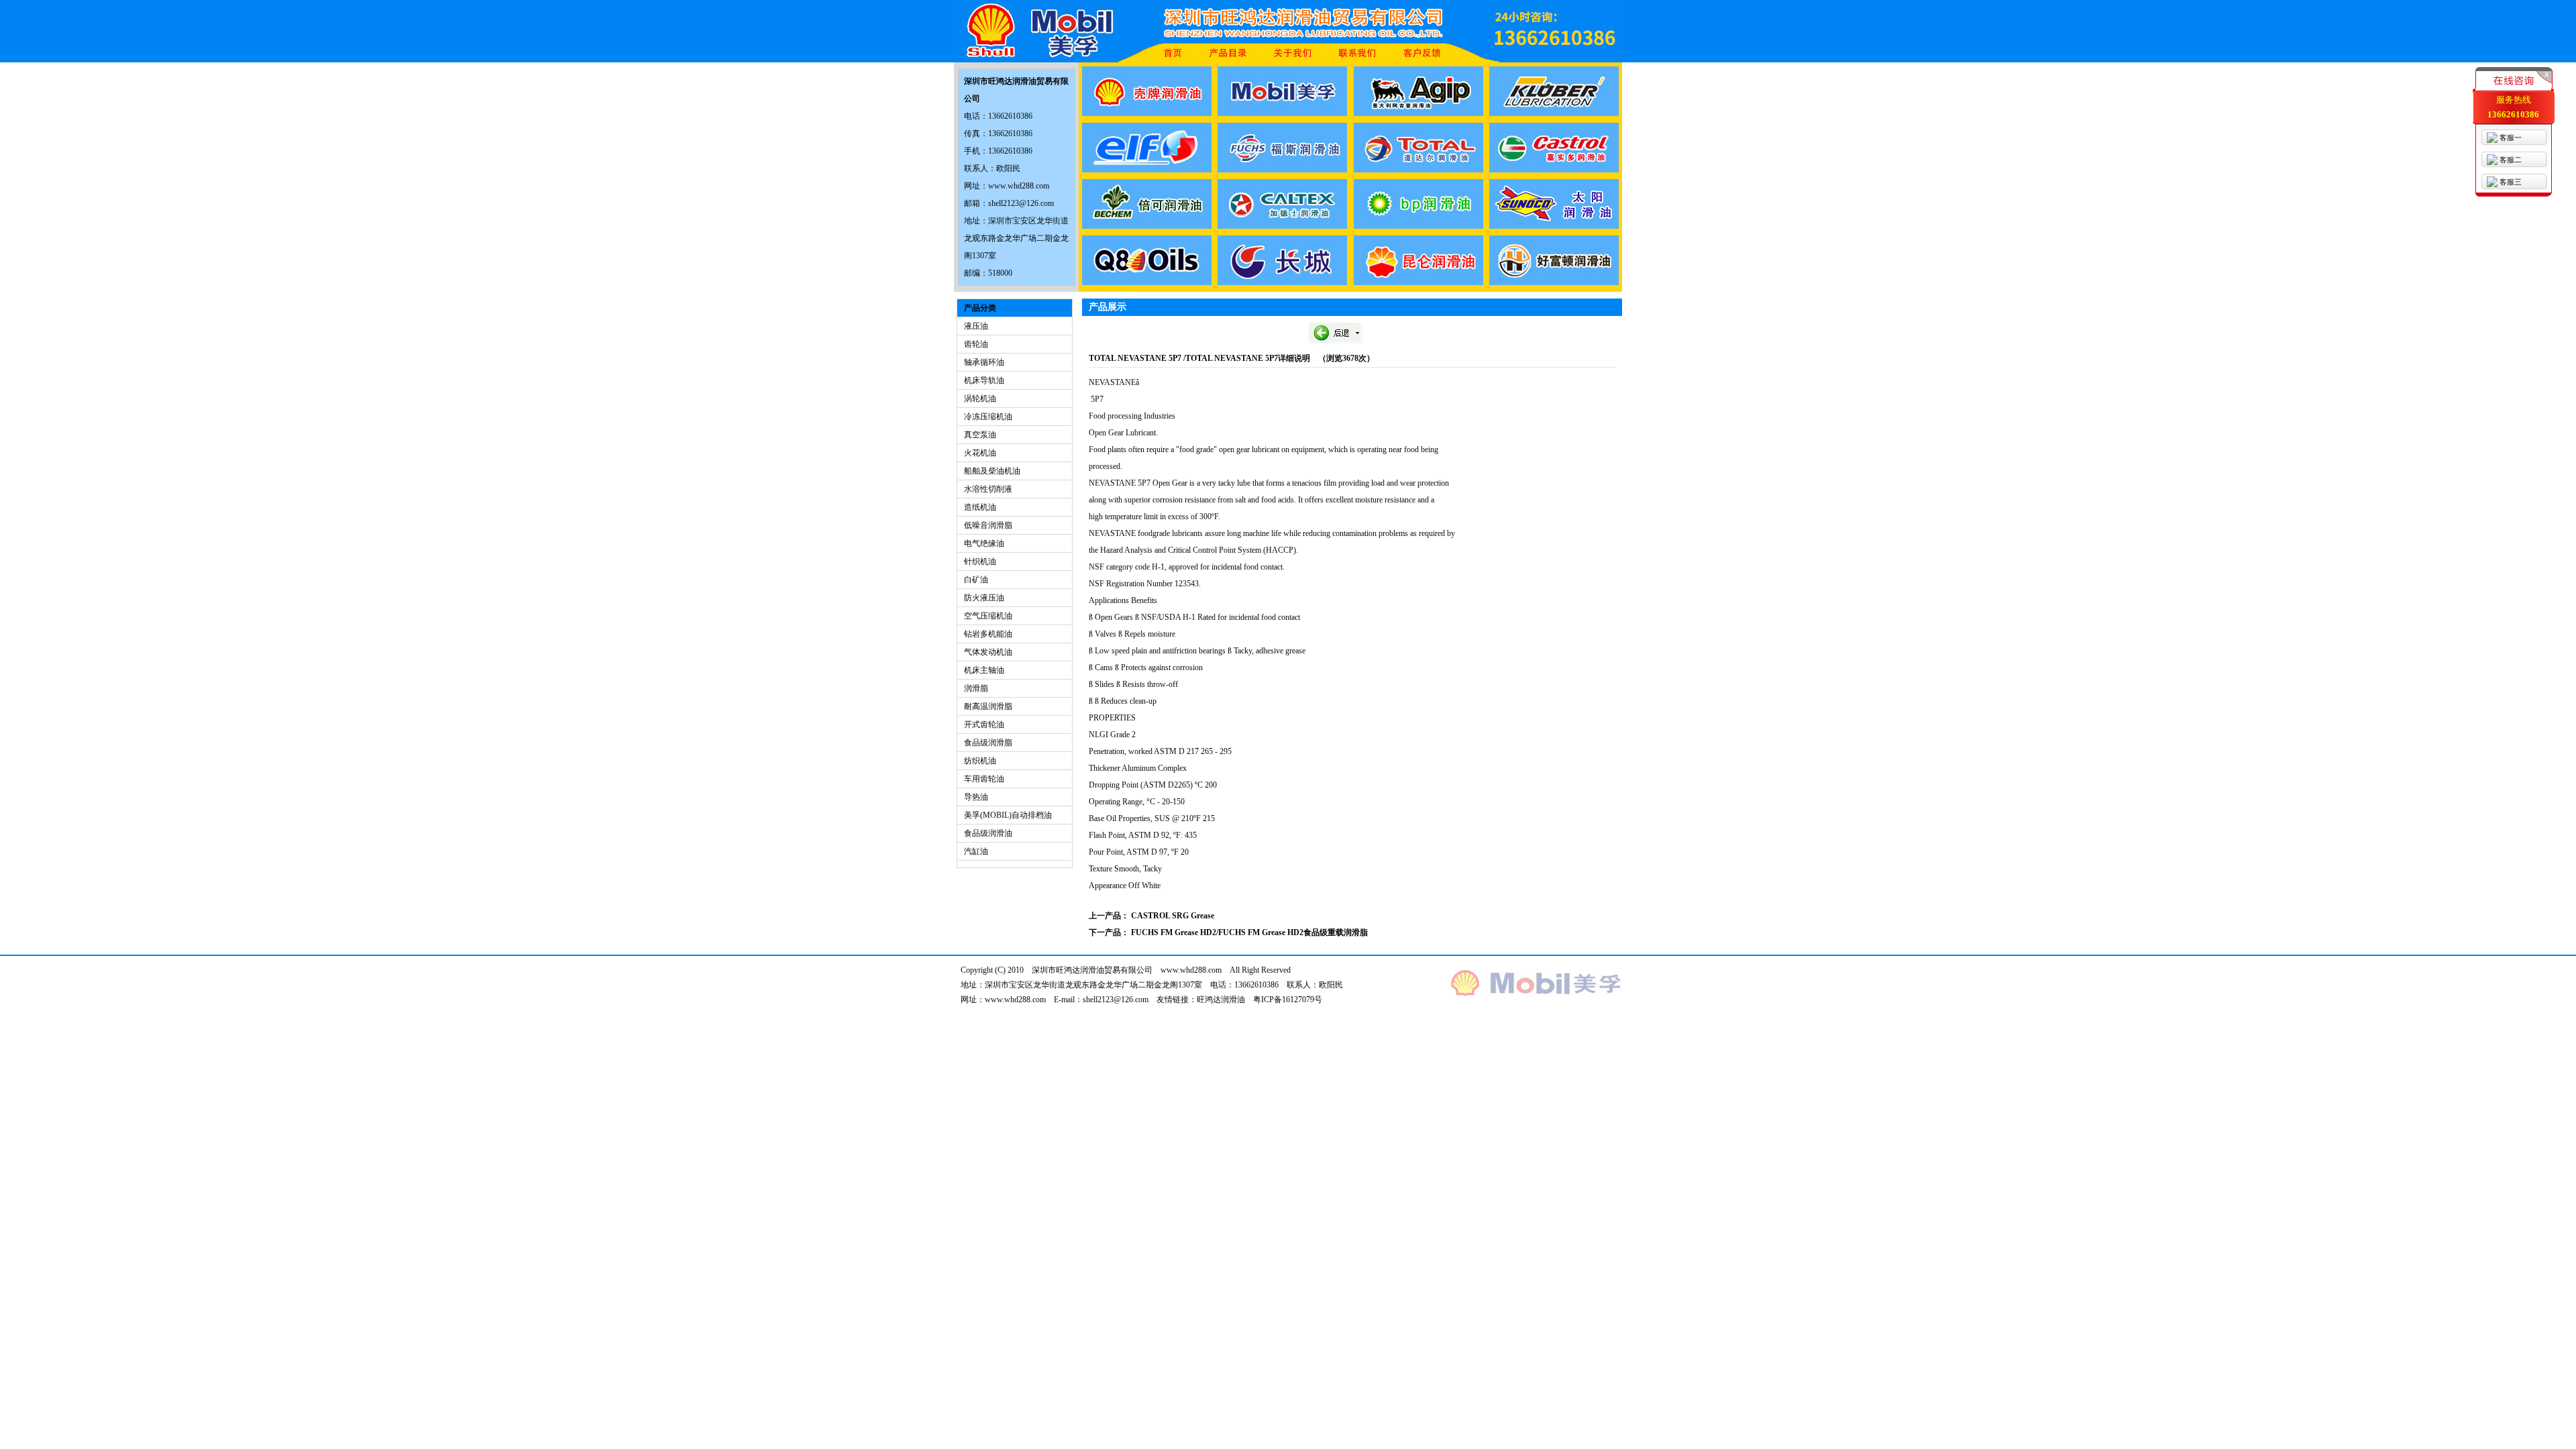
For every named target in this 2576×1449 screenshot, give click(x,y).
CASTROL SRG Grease (1173, 916)
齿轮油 (976, 344)
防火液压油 (984, 598)
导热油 (976, 797)
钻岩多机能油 (988, 634)
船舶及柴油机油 (992, 471)
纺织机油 (980, 761)
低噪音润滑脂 (988, 525)
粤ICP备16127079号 (1288, 1000)
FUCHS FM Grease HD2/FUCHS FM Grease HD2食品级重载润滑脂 (1249, 932)
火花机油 (980, 453)
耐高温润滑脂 (988, 706)
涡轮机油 (980, 398)
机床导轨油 (984, 380)
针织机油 (980, 561)
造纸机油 (980, 507)
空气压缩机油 (988, 616)
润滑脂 (976, 688)
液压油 (976, 326)
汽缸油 (976, 851)
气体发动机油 (988, 652)
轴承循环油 (984, 362)
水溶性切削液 (988, 489)
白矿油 (976, 580)
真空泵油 (980, 435)
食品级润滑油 (988, 833)
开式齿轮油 (984, 724)
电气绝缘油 (984, 543)
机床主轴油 (984, 670)
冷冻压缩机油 (988, 417)
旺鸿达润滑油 (1221, 1000)
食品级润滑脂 (988, 743)
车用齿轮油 (984, 779)
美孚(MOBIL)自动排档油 (1008, 815)
